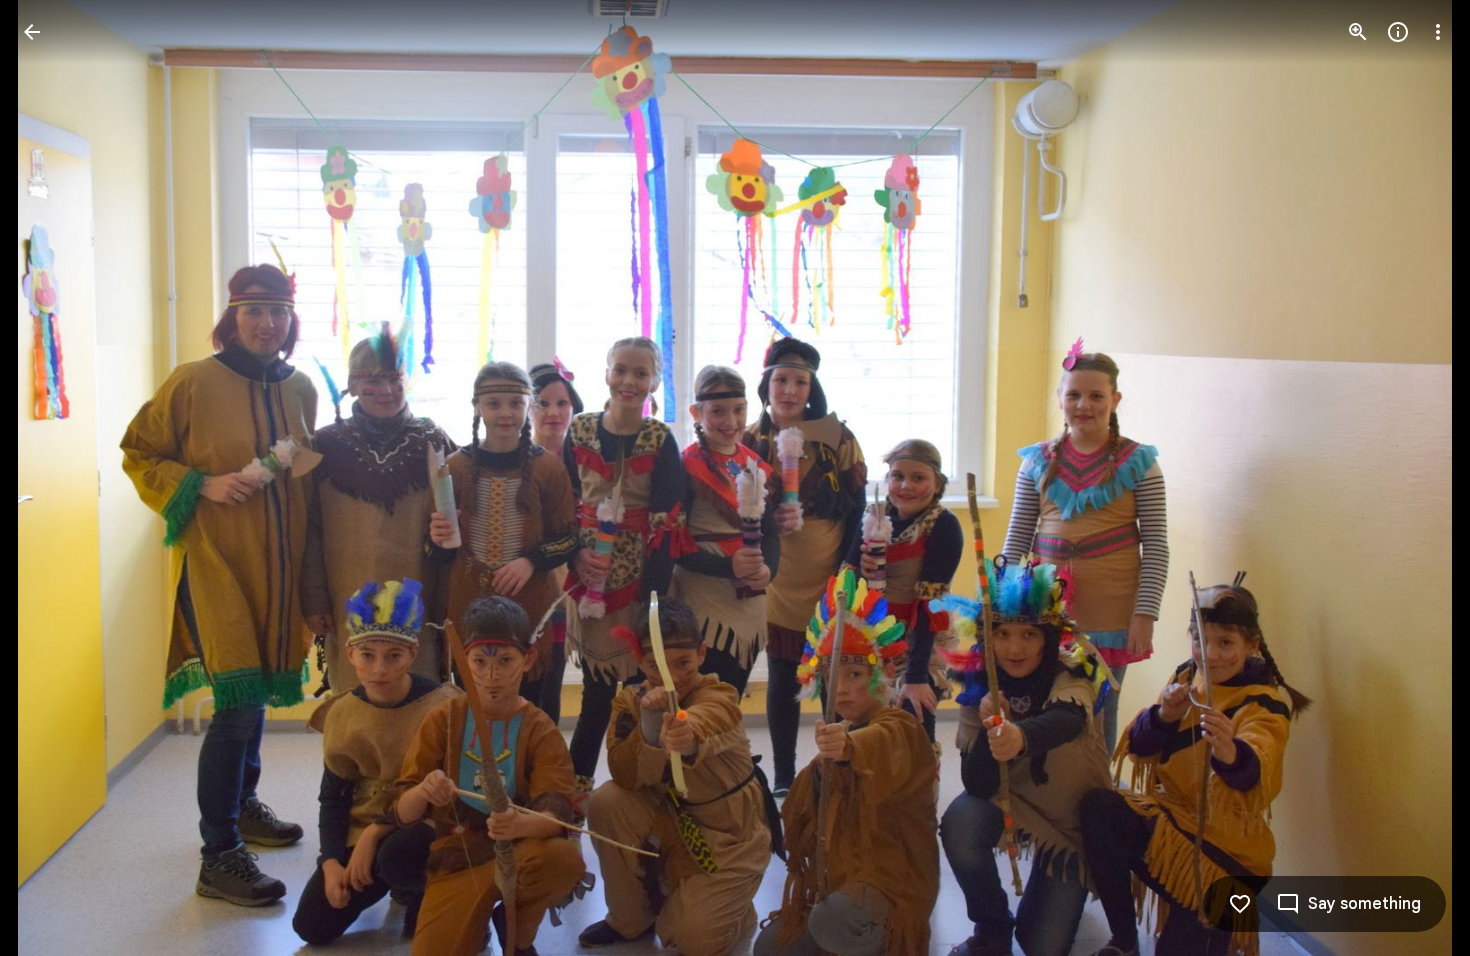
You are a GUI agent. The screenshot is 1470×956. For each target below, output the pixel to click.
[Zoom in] (1358, 32)
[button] (56, 478)
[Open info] (1398, 32)
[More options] (1438, 32)
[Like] (1240, 904)
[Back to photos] (32, 32)
